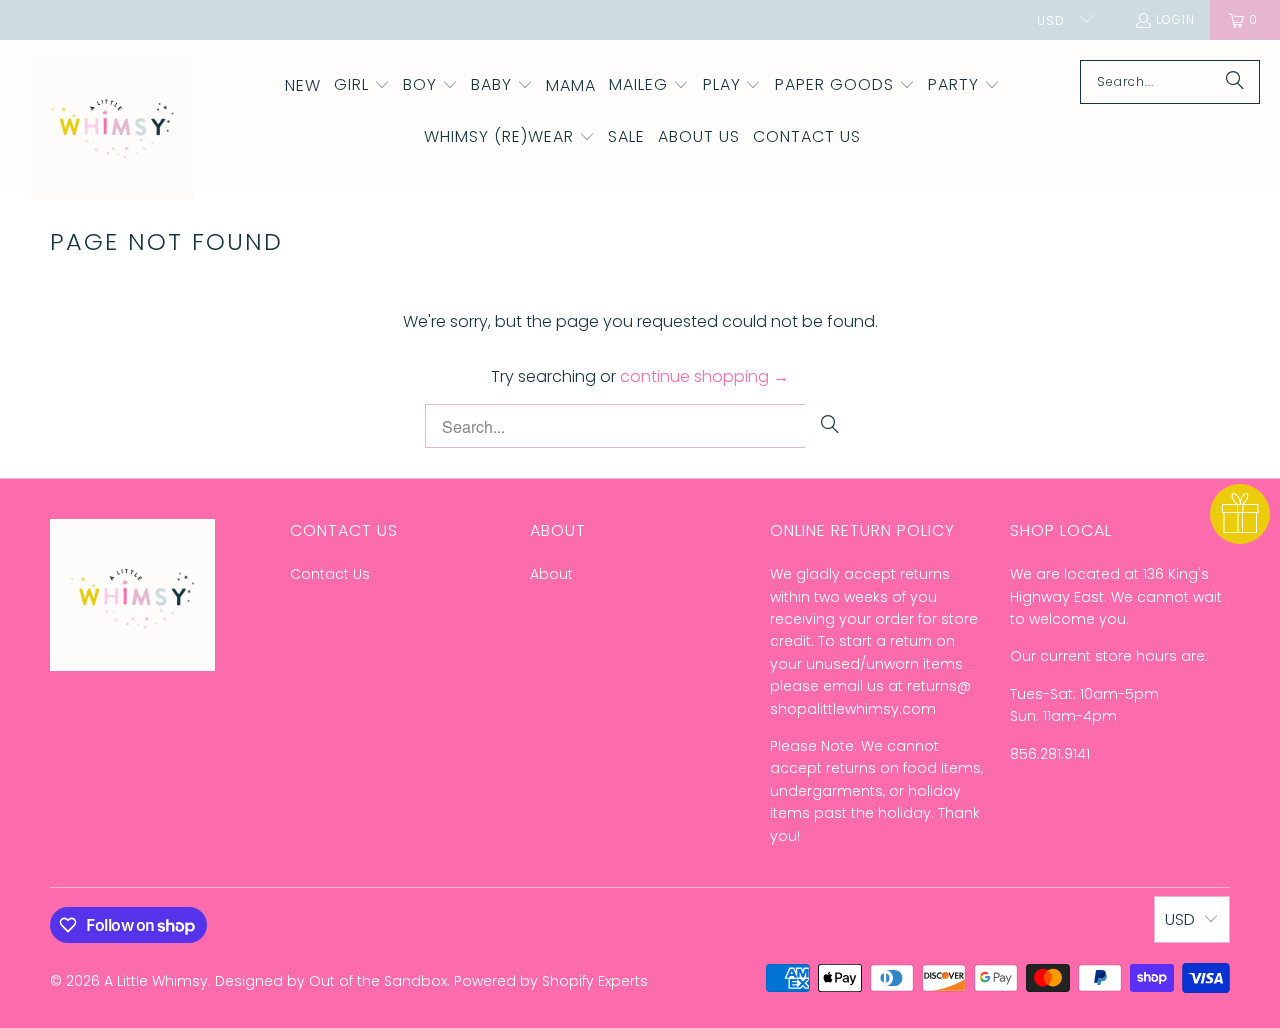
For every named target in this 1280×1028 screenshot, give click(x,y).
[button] (362, 86)
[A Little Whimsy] (112, 126)
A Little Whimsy (156, 981)
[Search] (1235, 82)
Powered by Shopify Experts (551, 981)
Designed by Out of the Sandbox (331, 981)
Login (1175, 19)
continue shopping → (704, 376)
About (551, 574)
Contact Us (330, 574)
